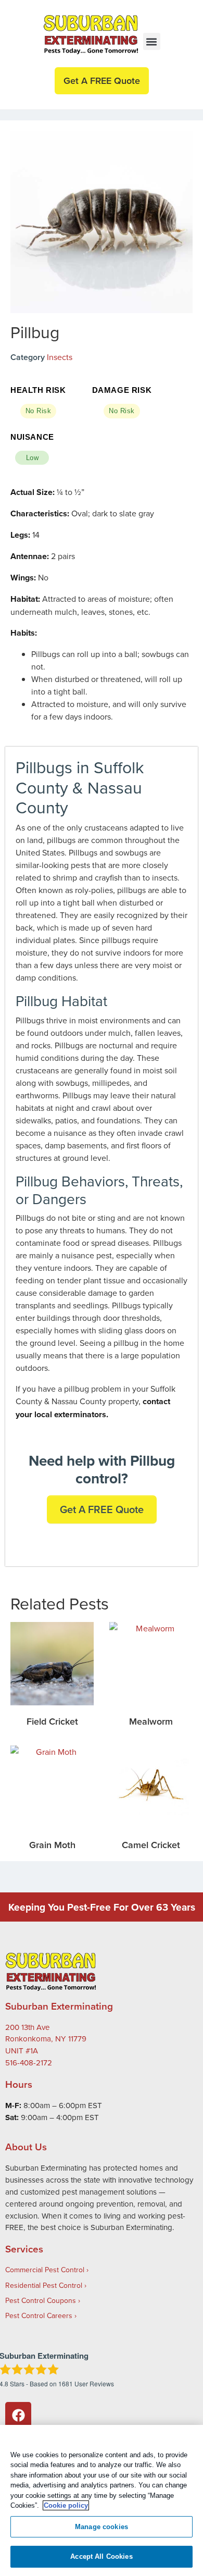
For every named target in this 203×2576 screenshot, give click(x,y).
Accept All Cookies (101, 2556)
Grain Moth (52, 1845)
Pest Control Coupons (41, 2300)
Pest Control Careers (39, 2315)
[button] (152, 41)
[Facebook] (18, 2415)
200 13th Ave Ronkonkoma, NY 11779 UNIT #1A (46, 2039)
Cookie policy (66, 2505)
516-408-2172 (29, 2063)
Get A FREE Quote (102, 1509)
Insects (60, 357)
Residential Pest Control (44, 2285)
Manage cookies (102, 2527)
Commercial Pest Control (45, 2270)
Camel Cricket (151, 1845)
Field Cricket (52, 1721)
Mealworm (151, 1721)
